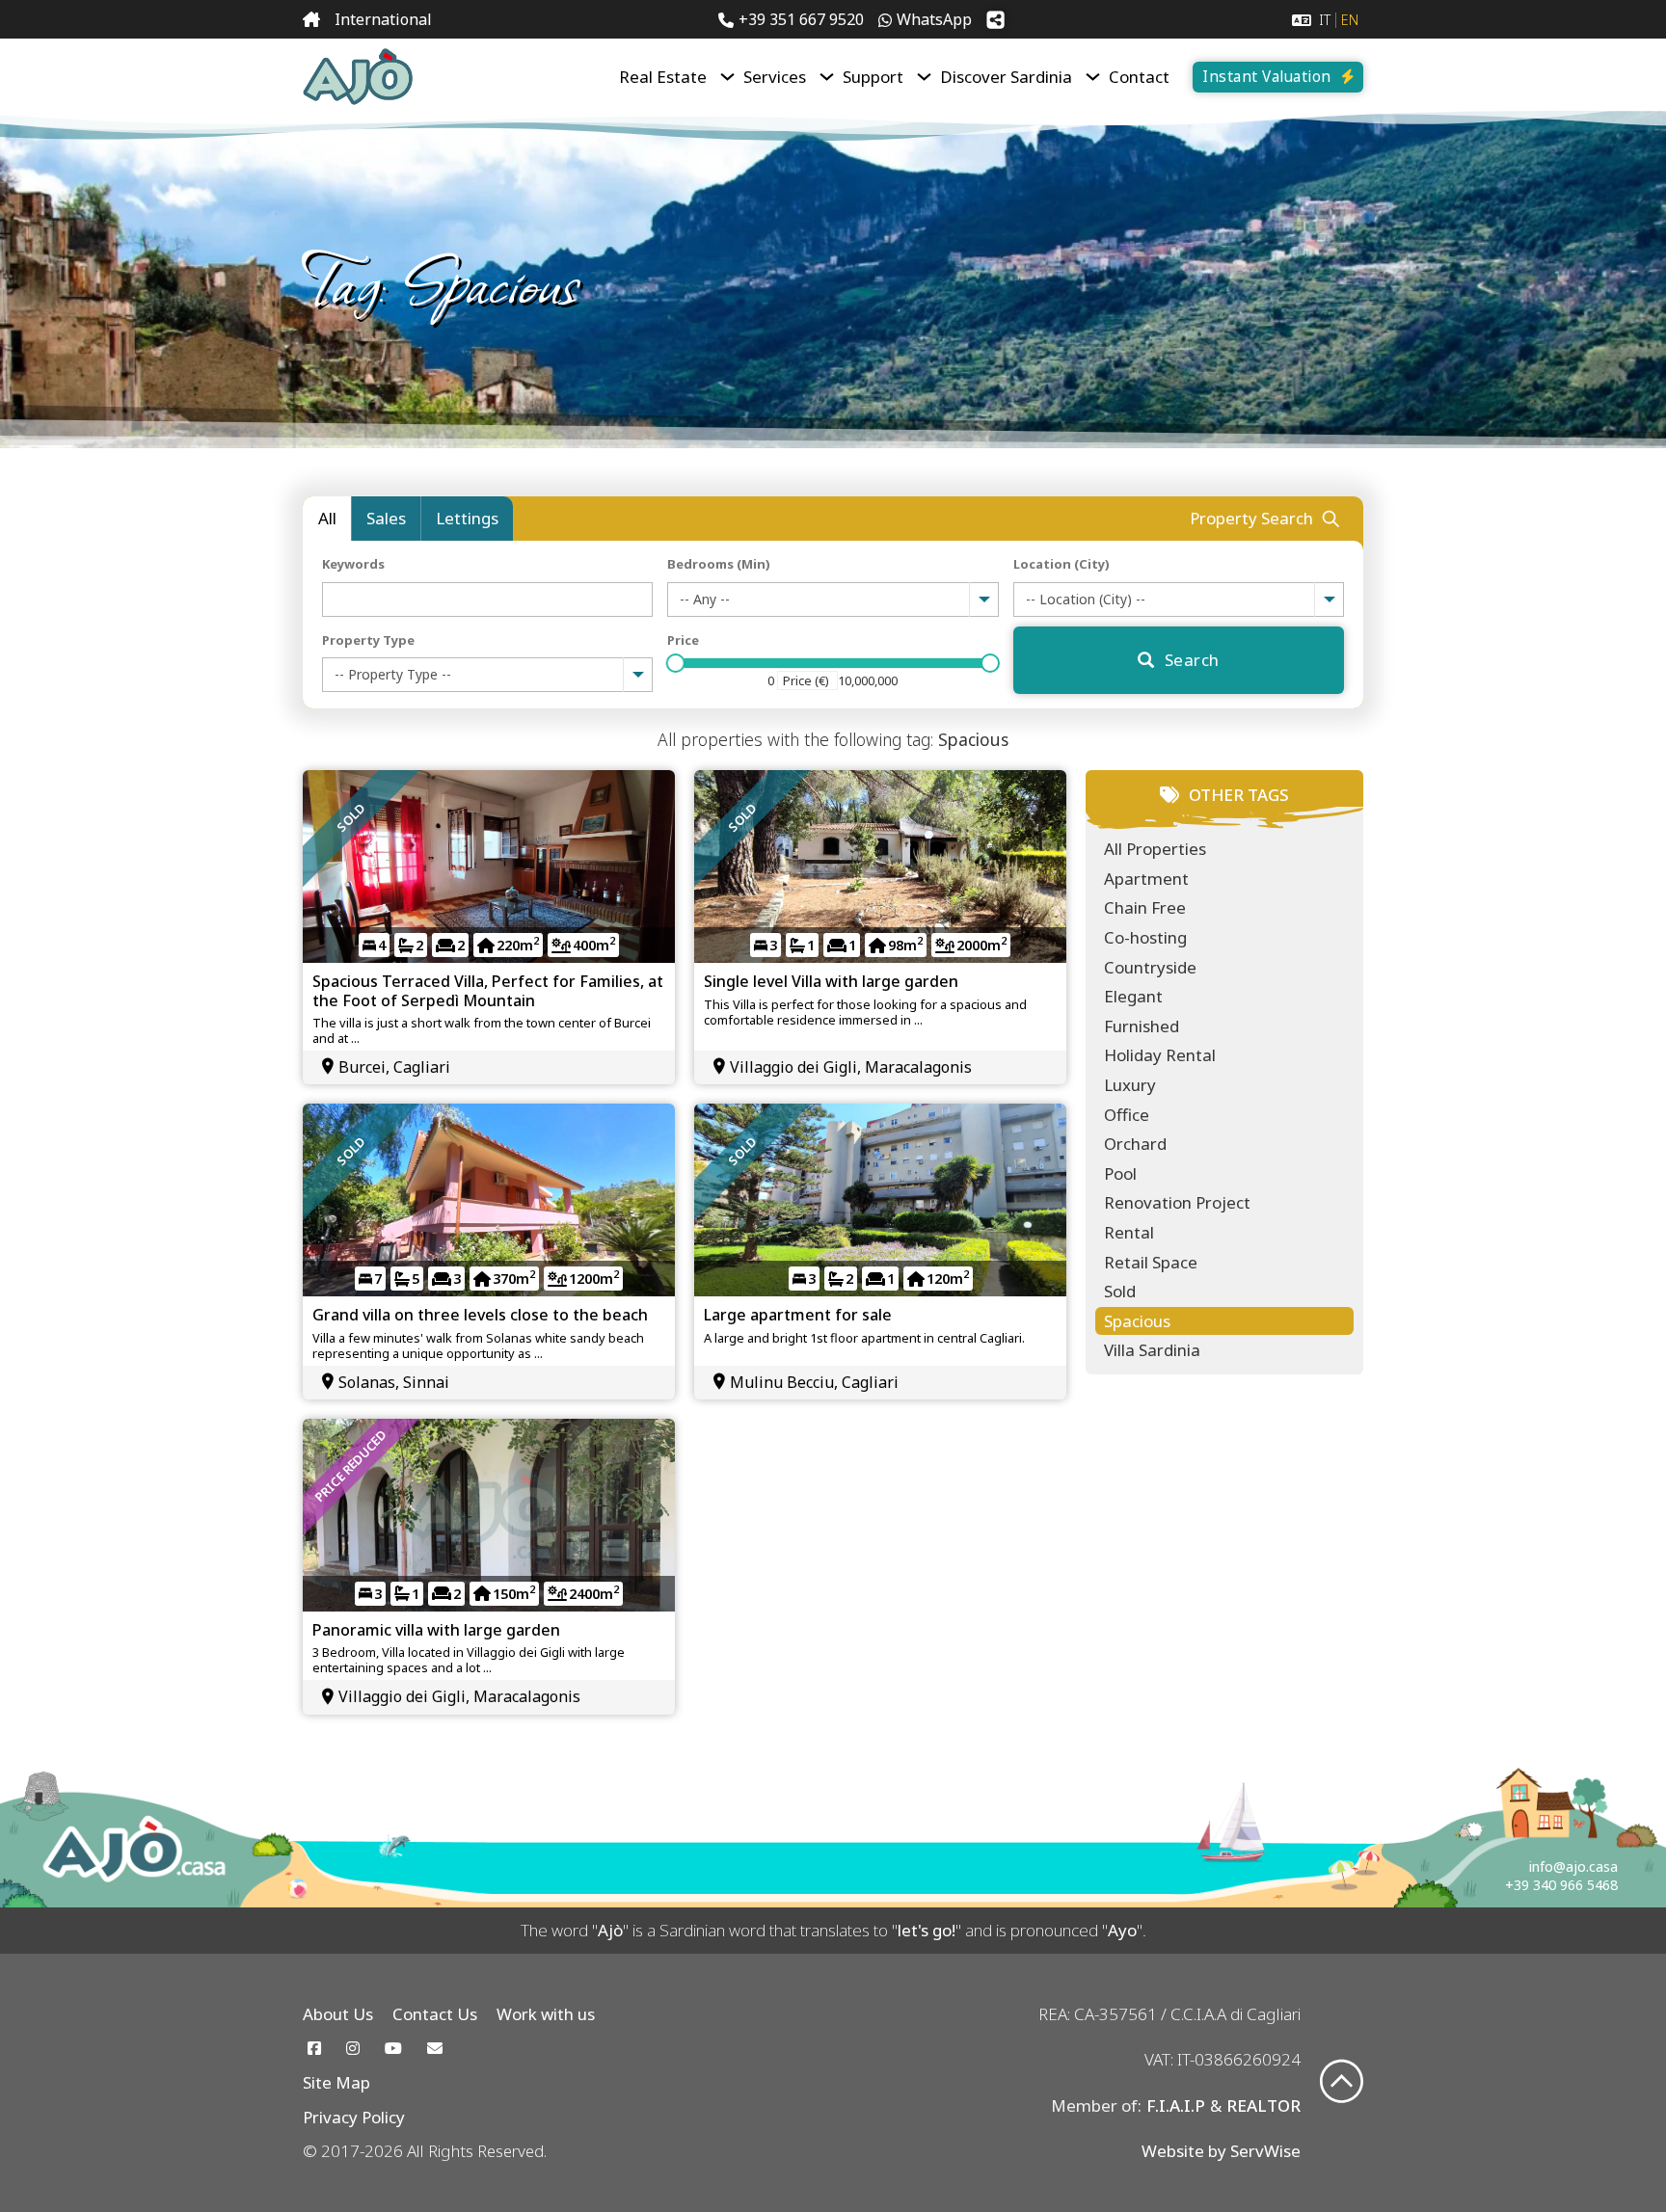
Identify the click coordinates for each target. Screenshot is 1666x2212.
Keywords (353, 564)
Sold (1120, 1291)
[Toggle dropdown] (727, 77)
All (327, 518)
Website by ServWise (1221, 2151)
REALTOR (1263, 2105)
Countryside (1150, 967)
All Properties (1155, 849)
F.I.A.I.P (1176, 2105)
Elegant (1133, 996)
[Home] (311, 20)
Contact (1139, 77)
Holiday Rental (1160, 1055)
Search (1192, 660)
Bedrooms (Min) (719, 564)
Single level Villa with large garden (831, 981)
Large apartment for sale (798, 1315)
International (383, 19)
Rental (1129, 1232)
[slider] (676, 663)
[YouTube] (393, 2048)
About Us (338, 2014)
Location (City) (1061, 564)
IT (1325, 20)
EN (1350, 20)
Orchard (1135, 1144)
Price (683, 640)
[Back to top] (1342, 2083)
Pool (1120, 1173)
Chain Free (1145, 907)
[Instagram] (353, 2048)
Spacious (1137, 1321)
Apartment (1146, 879)
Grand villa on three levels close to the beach (480, 1315)
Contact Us (435, 2014)
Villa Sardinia (1152, 1350)
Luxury (1130, 1085)
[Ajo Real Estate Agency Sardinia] (358, 77)
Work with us (546, 2014)
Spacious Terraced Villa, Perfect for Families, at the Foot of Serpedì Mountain (488, 990)
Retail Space (1151, 1262)
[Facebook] (314, 2048)
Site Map (336, 2082)
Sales (386, 518)
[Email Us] (435, 2048)
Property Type (368, 640)
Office (1127, 1115)
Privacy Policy (354, 2117)
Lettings (467, 518)
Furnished (1142, 1026)
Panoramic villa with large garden (436, 1630)
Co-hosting (1145, 937)
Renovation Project (1177, 1202)
